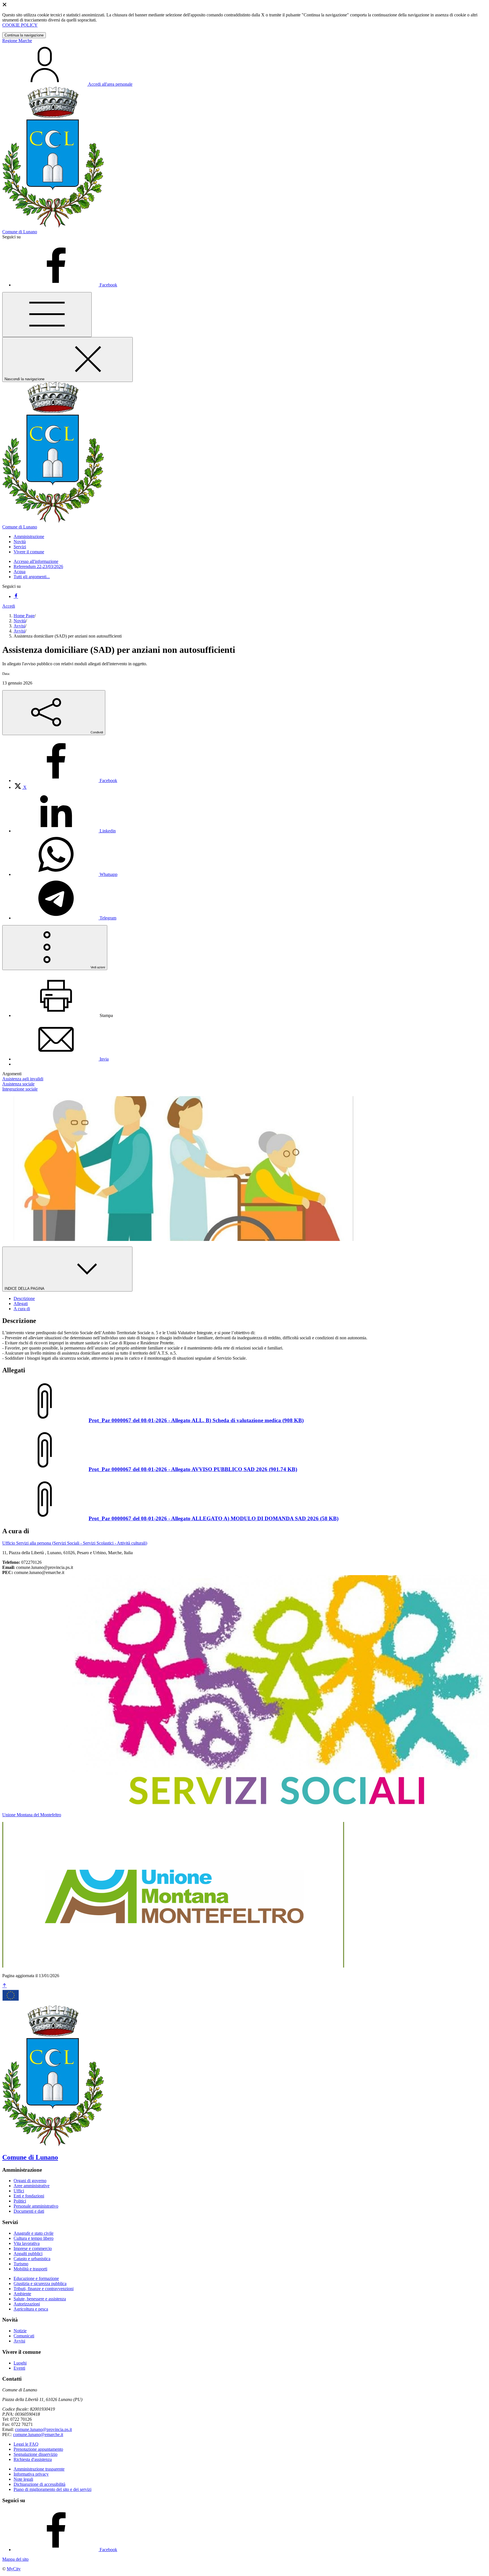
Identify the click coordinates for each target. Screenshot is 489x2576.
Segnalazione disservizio (36, 2454)
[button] (29, 536)
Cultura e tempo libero (34, 2238)
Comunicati (24, 2336)
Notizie (20, 2331)
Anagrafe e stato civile (34, 2233)
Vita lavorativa (27, 2243)
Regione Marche (17, 41)
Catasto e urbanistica (32, 2259)
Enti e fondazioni (29, 2196)
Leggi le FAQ (26, 2444)
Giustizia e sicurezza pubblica (40, 2284)
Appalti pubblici (28, 2254)
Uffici (19, 2191)
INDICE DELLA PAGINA (25, 1289)
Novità (20, 621)
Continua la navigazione (24, 35)
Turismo (21, 2264)
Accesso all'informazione (36, 561)
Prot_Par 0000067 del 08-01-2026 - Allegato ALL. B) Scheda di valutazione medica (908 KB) (196, 1420)
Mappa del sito (15, 2559)
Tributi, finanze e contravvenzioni (44, 2289)
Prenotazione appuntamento (38, 2449)
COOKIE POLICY (20, 25)
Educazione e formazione (36, 2278)
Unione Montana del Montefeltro (32, 1815)
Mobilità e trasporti (30, 2269)
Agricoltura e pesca (31, 2309)
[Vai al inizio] (5, 1986)
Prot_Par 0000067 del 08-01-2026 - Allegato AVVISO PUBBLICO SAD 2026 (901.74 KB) (193, 1469)
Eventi (19, 2368)
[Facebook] (16, 596)
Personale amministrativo (36, 2206)
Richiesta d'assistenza (33, 2459)
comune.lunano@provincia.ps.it (43, 2429)
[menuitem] (65, 780)
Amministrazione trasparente (39, 2469)
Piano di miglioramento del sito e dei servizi (52, 2489)
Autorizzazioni (27, 2304)
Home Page (24, 616)
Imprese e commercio (33, 2248)
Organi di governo (30, 2181)
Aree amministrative (32, 2186)
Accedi (9, 606)
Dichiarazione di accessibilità (39, 2484)
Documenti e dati (29, 2211)
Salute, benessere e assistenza (40, 2299)
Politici (20, 2201)
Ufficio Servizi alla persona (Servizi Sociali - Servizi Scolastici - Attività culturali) (75, 1543)
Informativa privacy (31, 2474)
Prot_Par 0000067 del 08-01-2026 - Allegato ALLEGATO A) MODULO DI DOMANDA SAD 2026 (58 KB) (214, 1518)
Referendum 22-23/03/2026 (38, 566)
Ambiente (22, 2294)
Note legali (23, 2479)
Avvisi (19, 626)
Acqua (20, 572)
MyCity (14, 2569)
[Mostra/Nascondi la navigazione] (47, 315)
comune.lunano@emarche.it (38, 2434)
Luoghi (20, 2363)
